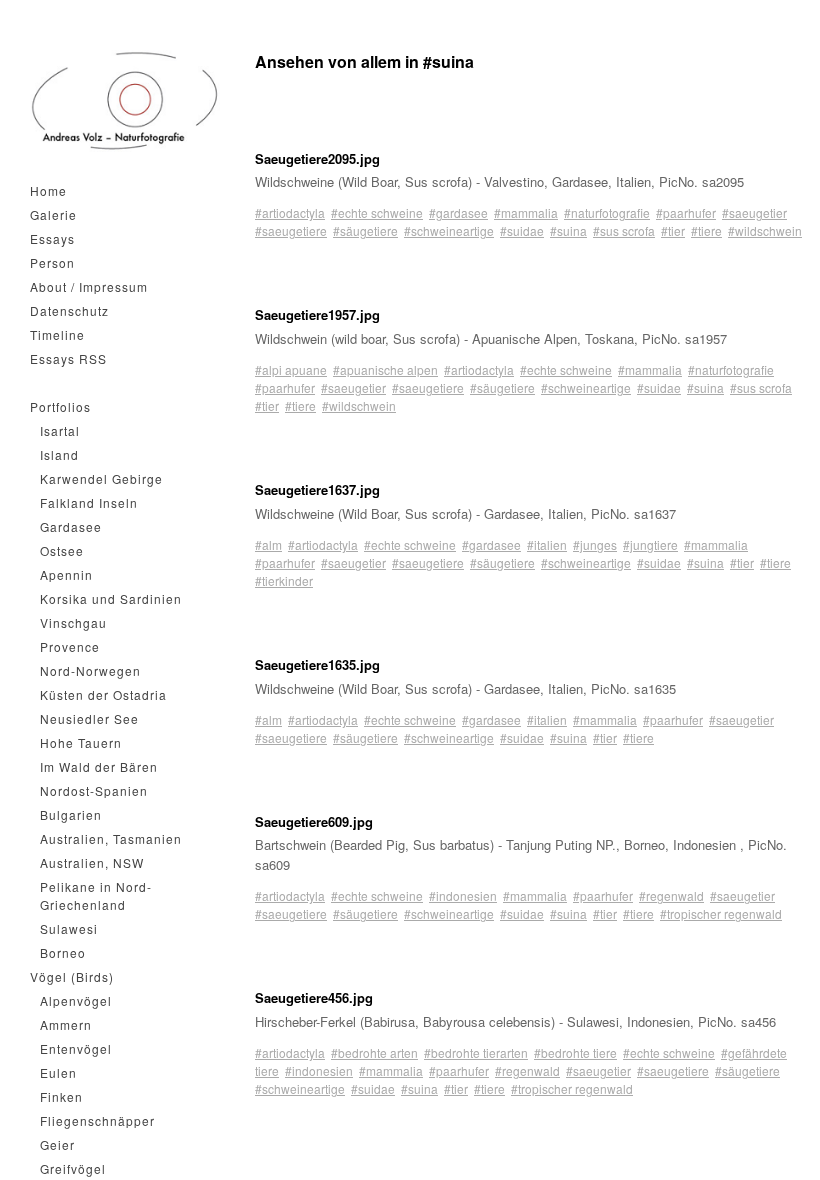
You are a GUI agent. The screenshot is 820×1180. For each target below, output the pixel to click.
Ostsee (62, 550)
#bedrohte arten (374, 1052)
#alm (268, 544)
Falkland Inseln (89, 502)
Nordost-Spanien (94, 790)
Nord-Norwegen (90, 670)
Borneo (63, 952)
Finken (61, 1096)
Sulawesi (69, 928)
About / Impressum (89, 286)
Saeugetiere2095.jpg (317, 158)
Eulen (58, 1072)
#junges (595, 544)
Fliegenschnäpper (97, 1120)
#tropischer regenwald (721, 913)
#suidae (522, 230)
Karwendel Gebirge (101, 478)
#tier (673, 230)
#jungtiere (650, 544)
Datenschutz (69, 310)
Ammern (66, 1024)
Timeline (57, 334)
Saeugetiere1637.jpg (317, 489)
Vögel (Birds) (72, 976)
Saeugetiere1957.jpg (317, 314)
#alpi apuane (291, 369)
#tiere (706, 230)
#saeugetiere (291, 230)
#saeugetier (754, 212)
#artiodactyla (290, 212)
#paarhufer (686, 212)
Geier (57, 1144)
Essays (52, 238)
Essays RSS (68, 358)
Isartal (60, 430)
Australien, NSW (92, 862)
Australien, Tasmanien (111, 838)
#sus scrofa (624, 230)
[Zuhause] (125, 101)
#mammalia (526, 212)
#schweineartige (449, 230)
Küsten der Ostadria (103, 694)
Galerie (53, 214)
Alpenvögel (76, 1000)
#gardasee (458, 212)
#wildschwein (765, 230)
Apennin (66, 574)
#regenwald (671, 895)
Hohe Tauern (81, 742)
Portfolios (60, 406)
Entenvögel (76, 1048)
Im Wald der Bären (99, 766)
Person (52, 262)
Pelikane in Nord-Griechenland (96, 895)
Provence (70, 646)
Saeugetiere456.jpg (314, 997)
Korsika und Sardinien (111, 598)
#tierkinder (284, 580)
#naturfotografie (607, 212)
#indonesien (463, 895)
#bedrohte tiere (575, 1052)
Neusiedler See (89, 718)
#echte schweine (377, 212)
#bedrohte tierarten (476, 1052)
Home (48, 190)
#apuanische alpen (385, 369)
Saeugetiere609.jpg (314, 821)
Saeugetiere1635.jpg (317, 664)
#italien (547, 544)
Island (59, 454)
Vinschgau (73, 622)
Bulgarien (71, 814)
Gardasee (71, 526)
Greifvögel (73, 1168)
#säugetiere (365, 230)
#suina (568, 230)
